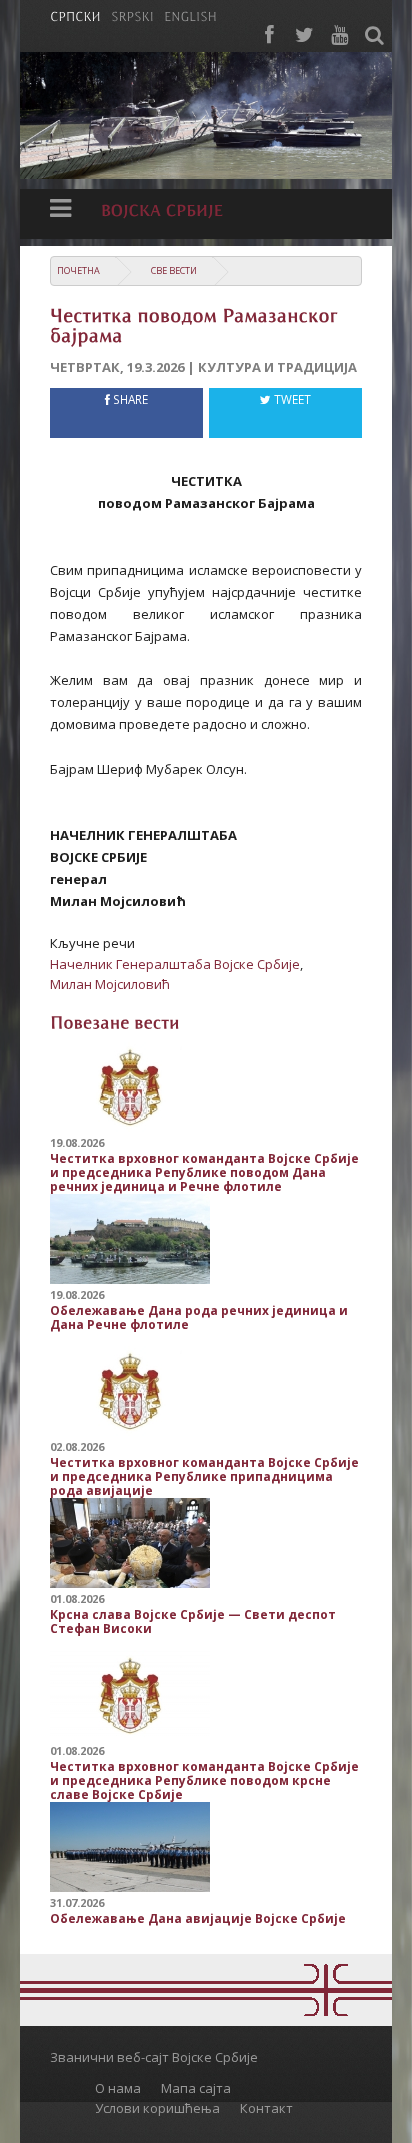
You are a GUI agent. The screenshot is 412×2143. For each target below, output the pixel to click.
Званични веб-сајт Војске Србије (154, 2057)
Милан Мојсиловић (110, 984)
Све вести (174, 270)
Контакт (266, 2108)
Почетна (78, 270)
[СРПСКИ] (75, 15)
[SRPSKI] (132, 15)
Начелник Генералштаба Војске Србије (175, 964)
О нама (118, 2088)
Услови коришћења (157, 2108)
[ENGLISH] (190, 15)
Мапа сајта (196, 2088)
